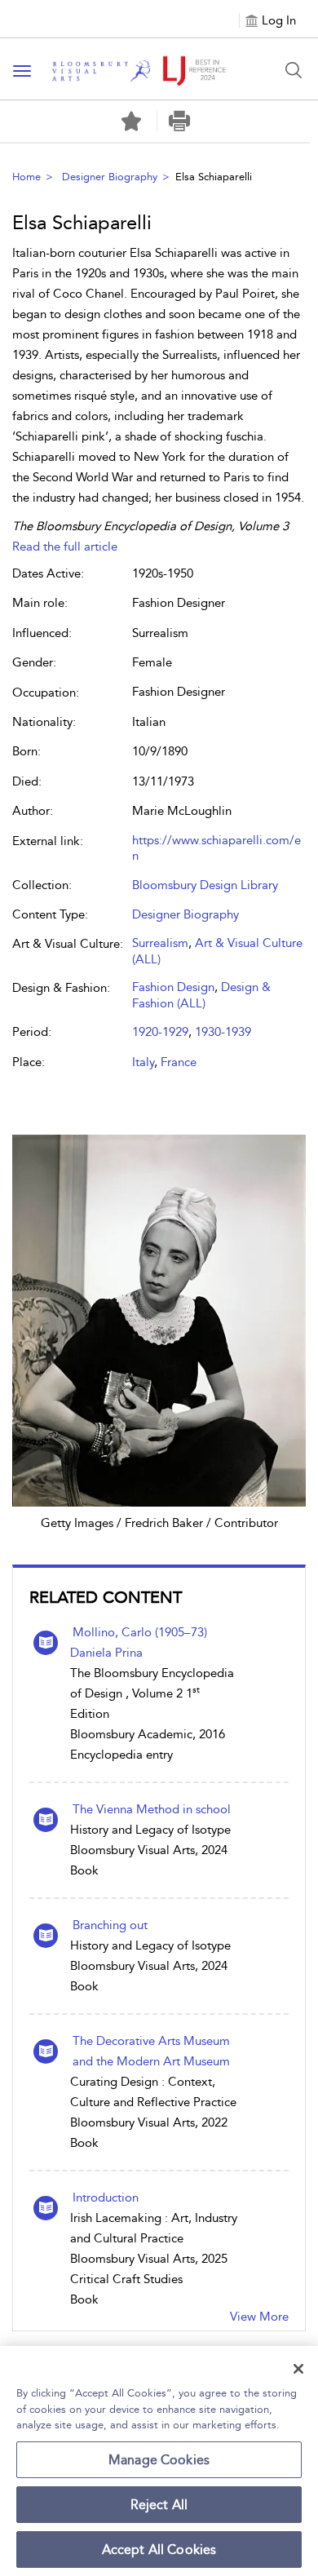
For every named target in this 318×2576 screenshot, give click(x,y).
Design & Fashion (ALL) (201, 995)
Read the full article (65, 547)
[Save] (131, 122)
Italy (143, 1062)
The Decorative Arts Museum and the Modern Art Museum (151, 2051)
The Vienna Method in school (152, 1809)
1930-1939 (223, 1032)
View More (259, 2317)
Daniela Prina (106, 1653)
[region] (159, 2461)
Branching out (110, 1925)
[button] (179, 121)
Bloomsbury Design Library (205, 885)
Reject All (159, 2505)
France (179, 1062)
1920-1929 (160, 1032)
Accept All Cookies (159, 2549)
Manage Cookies (159, 2460)
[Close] (298, 2369)
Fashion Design (173, 987)
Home (26, 177)
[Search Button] (294, 70)
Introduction (106, 2198)
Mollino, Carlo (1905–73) (140, 1632)
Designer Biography (110, 177)
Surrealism (160, 943)
